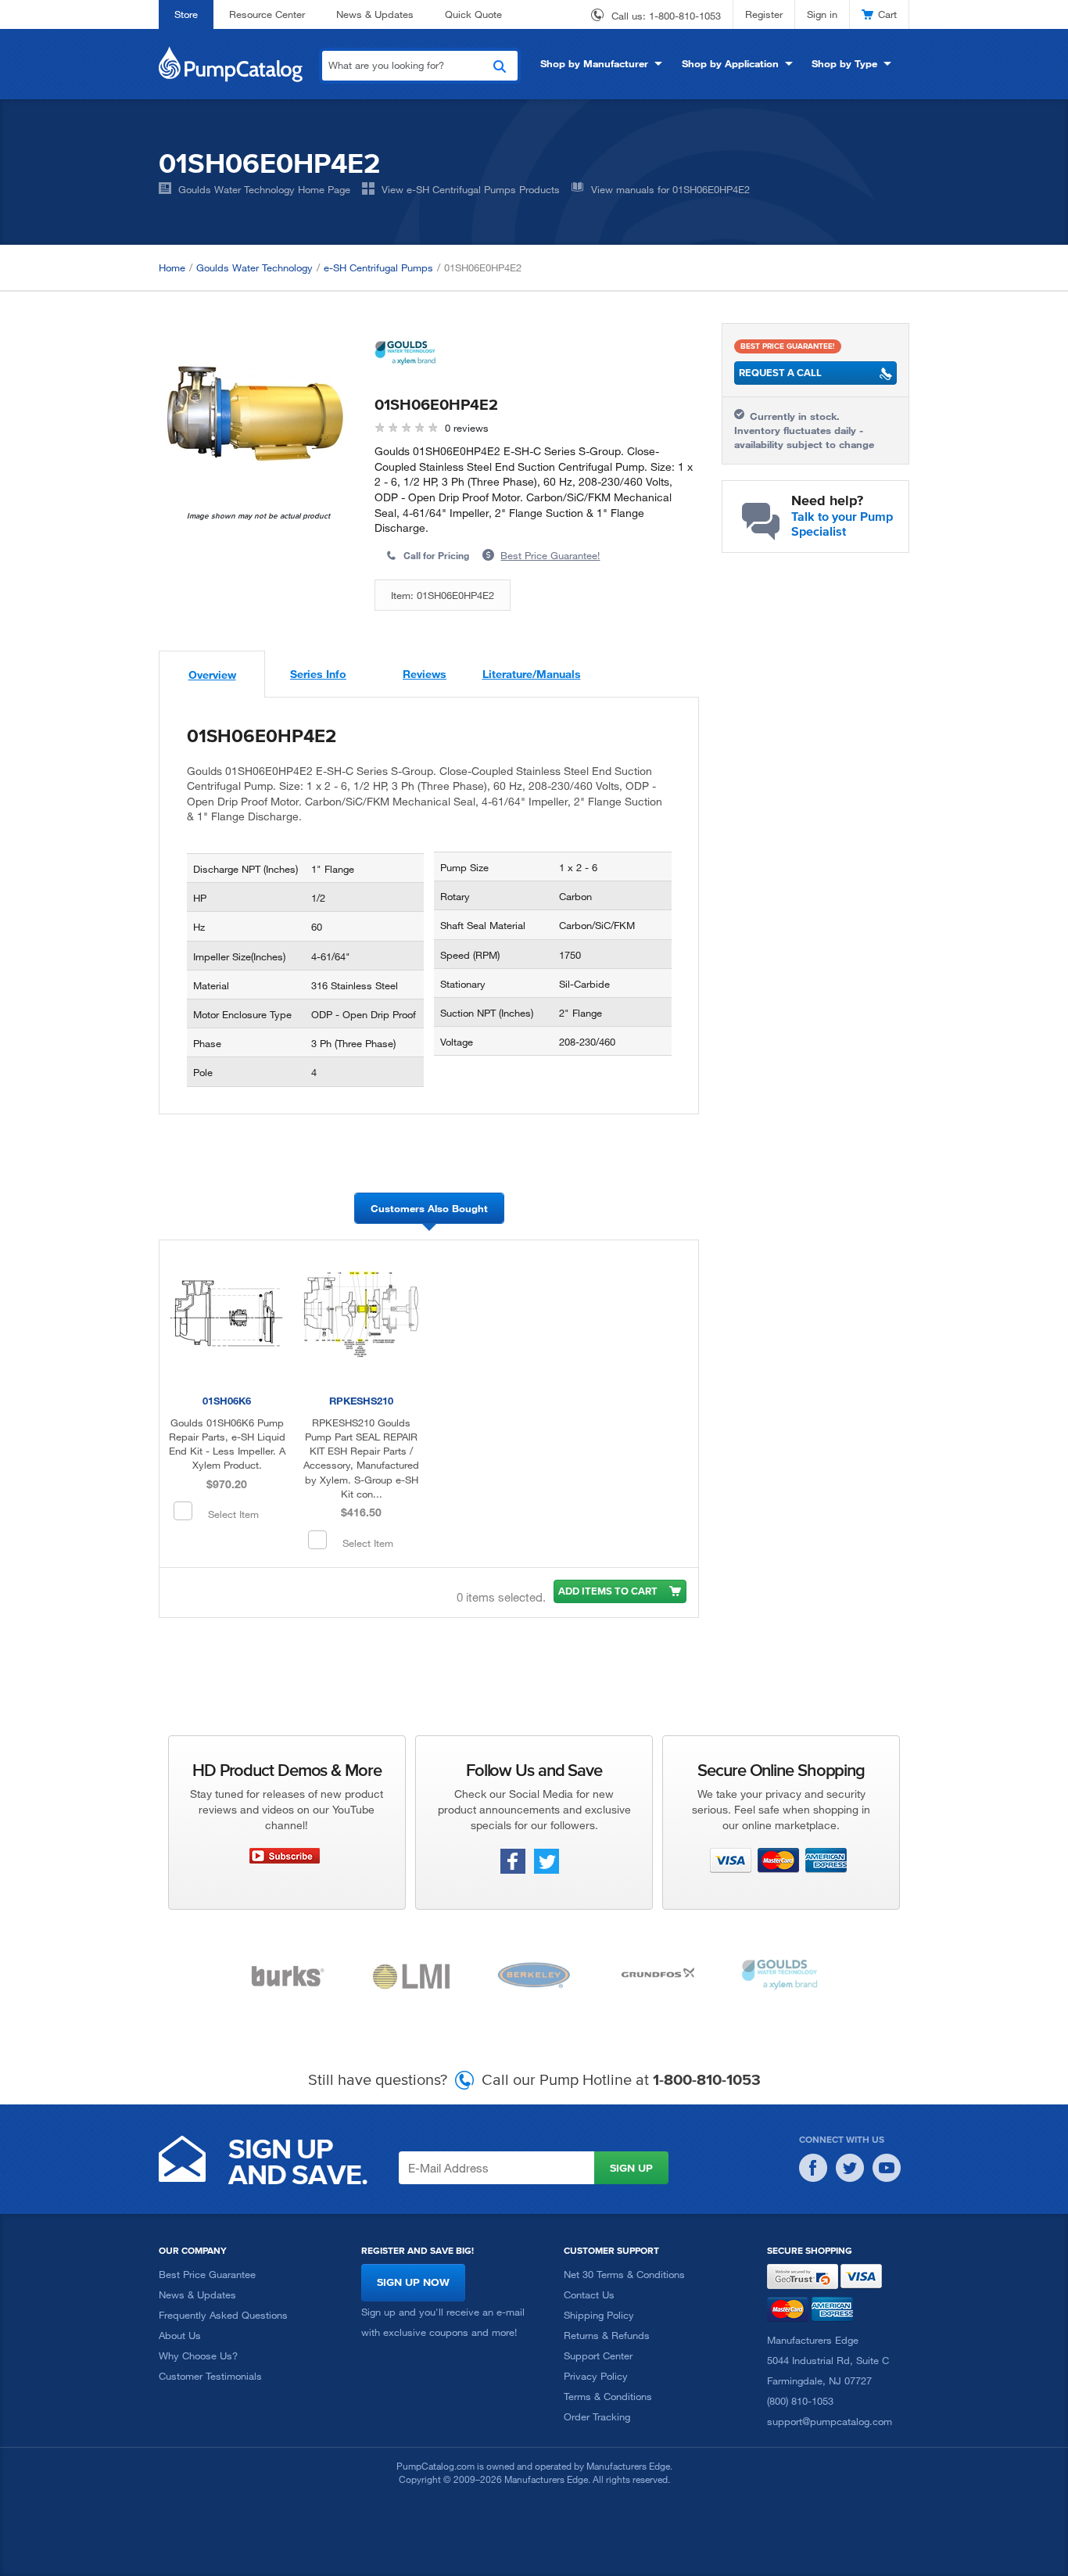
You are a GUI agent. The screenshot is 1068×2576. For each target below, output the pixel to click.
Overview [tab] (212, 674)
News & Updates (375, 14)
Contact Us (589, 2294)
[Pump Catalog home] (231, 63)
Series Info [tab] (318, 674)
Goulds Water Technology (254, 267)
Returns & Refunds (607, 2335)
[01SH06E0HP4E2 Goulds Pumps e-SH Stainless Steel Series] (255, 417)
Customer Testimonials (210, 2376)
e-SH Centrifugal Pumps (378, 267)
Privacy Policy (596, 2376)
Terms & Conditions (608, 2396)
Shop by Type (844, 63)
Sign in (822, 14)
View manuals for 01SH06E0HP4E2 (670, 189)
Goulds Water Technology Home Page (264, 189)
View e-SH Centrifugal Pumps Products (471, 189)
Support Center (598, 2355)
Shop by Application (730, 63)
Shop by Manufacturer (594, 63)
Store (186, 14)
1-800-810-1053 (685, 16)
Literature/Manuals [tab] (532, 674)
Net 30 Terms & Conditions (624, 2274)
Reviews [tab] (425, 674)
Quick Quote (473, 14)
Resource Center (267, 14)
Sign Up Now (413, 2282)
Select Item (233, 1514)
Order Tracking (597, 2416)
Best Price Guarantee (207, 2274)
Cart (887, 14)
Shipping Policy (599, 2315)
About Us (180, 2335)
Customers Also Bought (429, 1208)
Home (172, 267)
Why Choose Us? (198, 2355)
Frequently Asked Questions (223, 2315)
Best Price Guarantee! (550, 555)
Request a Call (780, 373)
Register (764, 14)
